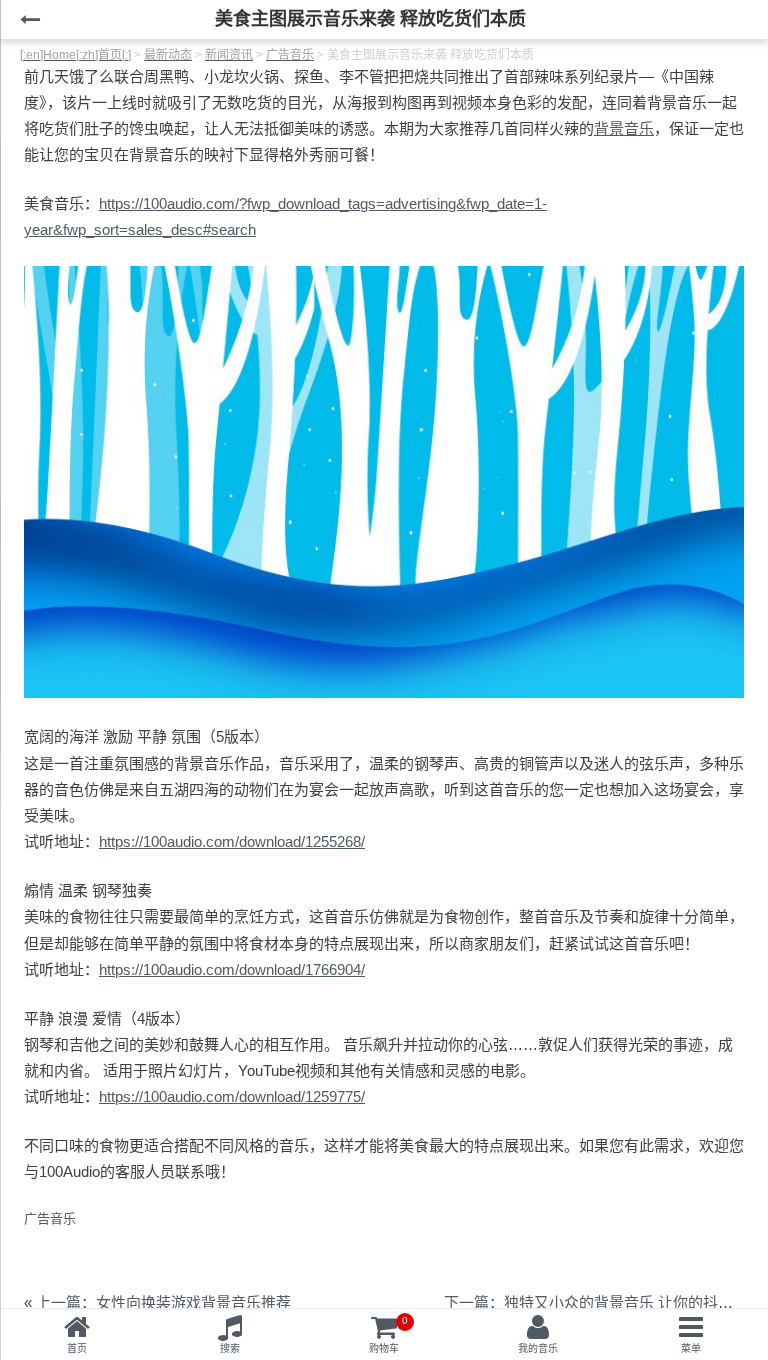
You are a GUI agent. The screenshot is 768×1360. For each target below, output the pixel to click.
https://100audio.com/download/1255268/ (232, 841)
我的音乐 (538, 1348)
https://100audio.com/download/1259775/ (232, 1096)
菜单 (691, 1348)
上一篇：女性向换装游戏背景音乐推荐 (163, 1302)
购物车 (388, 1334)
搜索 (230, 1348)
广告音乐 (50, 1218)
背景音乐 (624, 128)
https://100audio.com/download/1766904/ (232, 969)
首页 (77, 1348)
